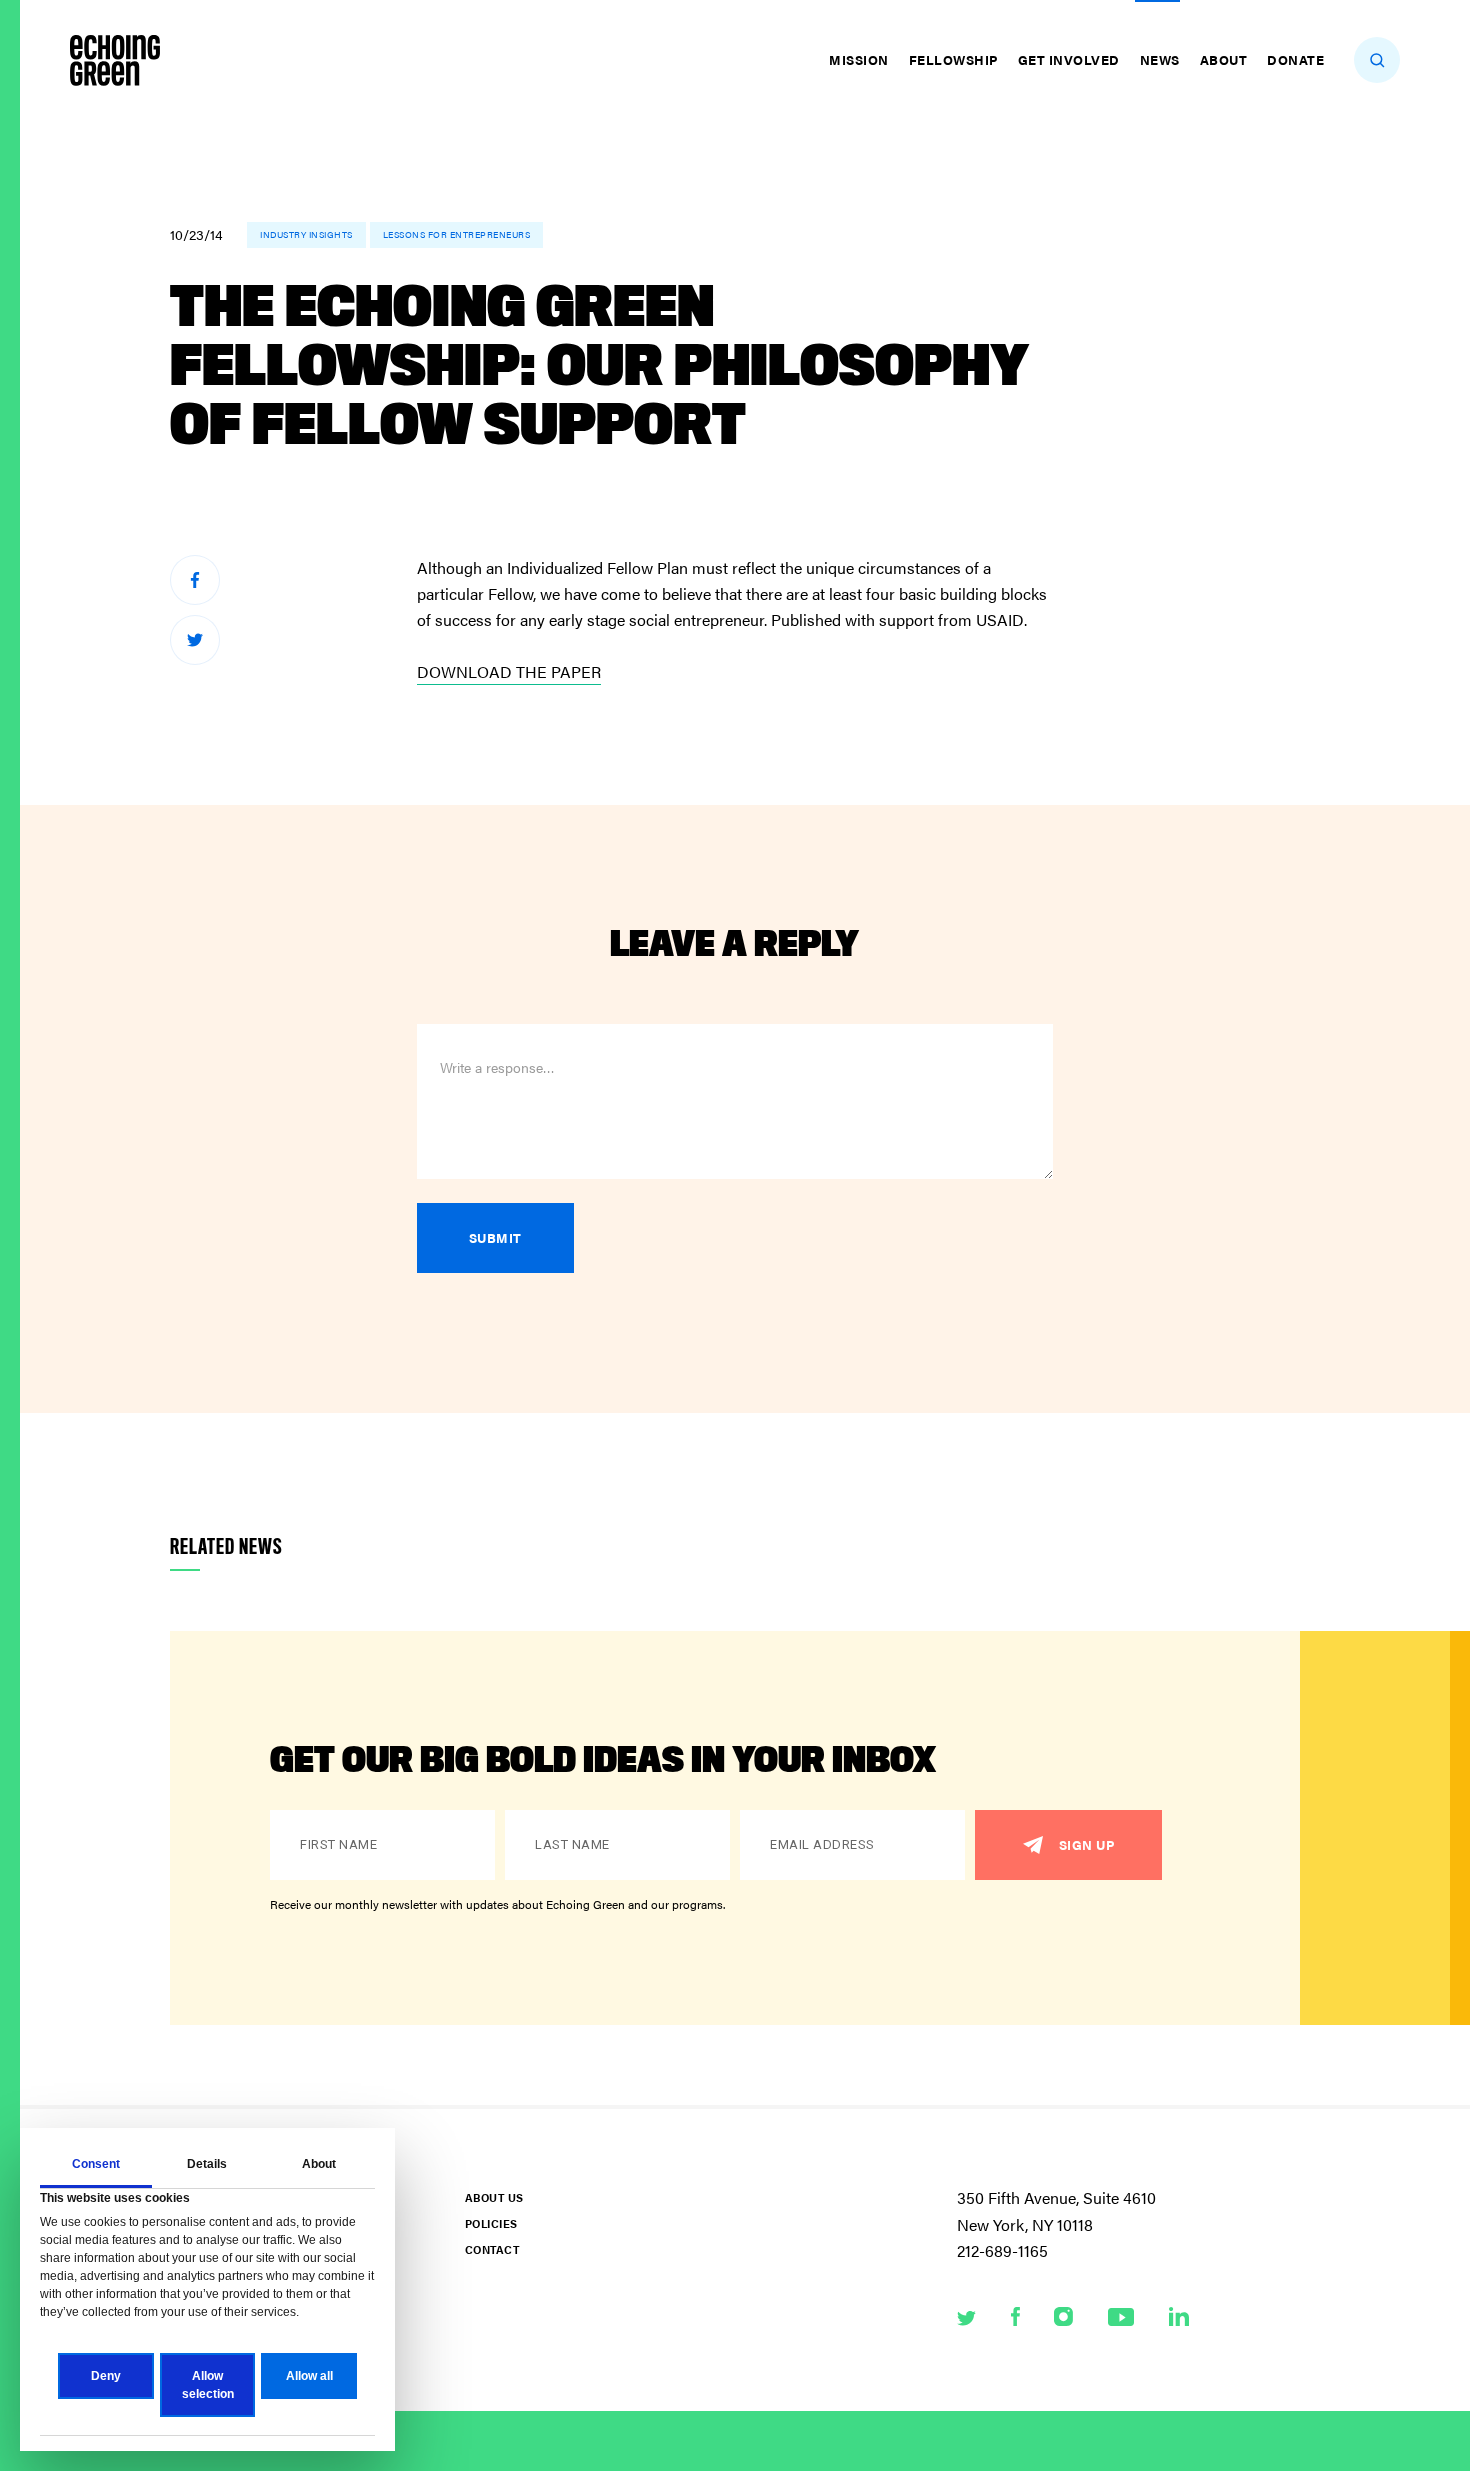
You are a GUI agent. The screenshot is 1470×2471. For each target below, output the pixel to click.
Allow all (309, 2376)
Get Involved (1069, 59)
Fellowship (953, 59)
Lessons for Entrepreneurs (457, 234)
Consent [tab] (96, 2164)
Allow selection (208, 2385)
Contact (492, 2249)
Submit (495, 1237)
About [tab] (319, 2164)
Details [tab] (207, 2164)
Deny (106, 2376)
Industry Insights (306, 234)
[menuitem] (861, 60)
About (1224, 59)
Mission (859, 59)
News (1160, 59)
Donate (1295, 59)
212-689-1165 (1002, 2250)
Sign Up (1087, 1844)
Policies (491, 2223)
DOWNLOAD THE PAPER (509, 671)
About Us (494, 2197)
